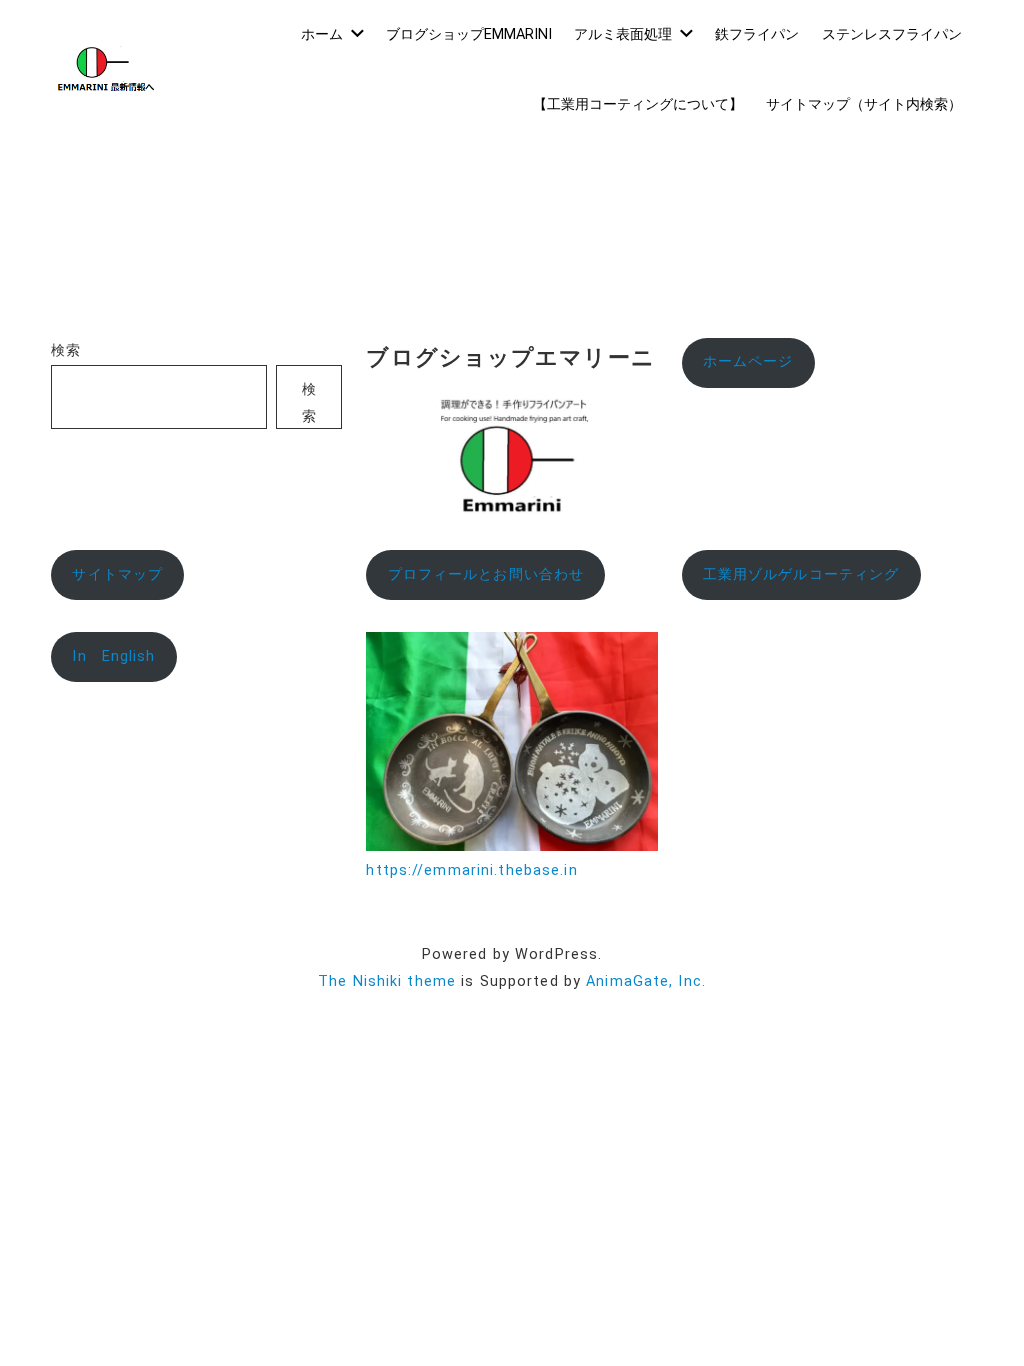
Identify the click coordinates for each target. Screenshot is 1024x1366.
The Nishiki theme (387, 981)
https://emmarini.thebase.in (471, 870)
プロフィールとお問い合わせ (486, 574)
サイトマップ (117, 574)
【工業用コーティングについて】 (638, 104)
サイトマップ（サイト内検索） (864, 104)
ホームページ (748, 361)
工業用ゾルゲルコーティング (801, 574)
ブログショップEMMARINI (469, 34)
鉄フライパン (757, 34)
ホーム (322, 34)
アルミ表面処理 (623, 34)
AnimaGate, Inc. (646, 981)
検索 (66, 350)
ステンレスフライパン (892, 34)
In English (113, 656)
